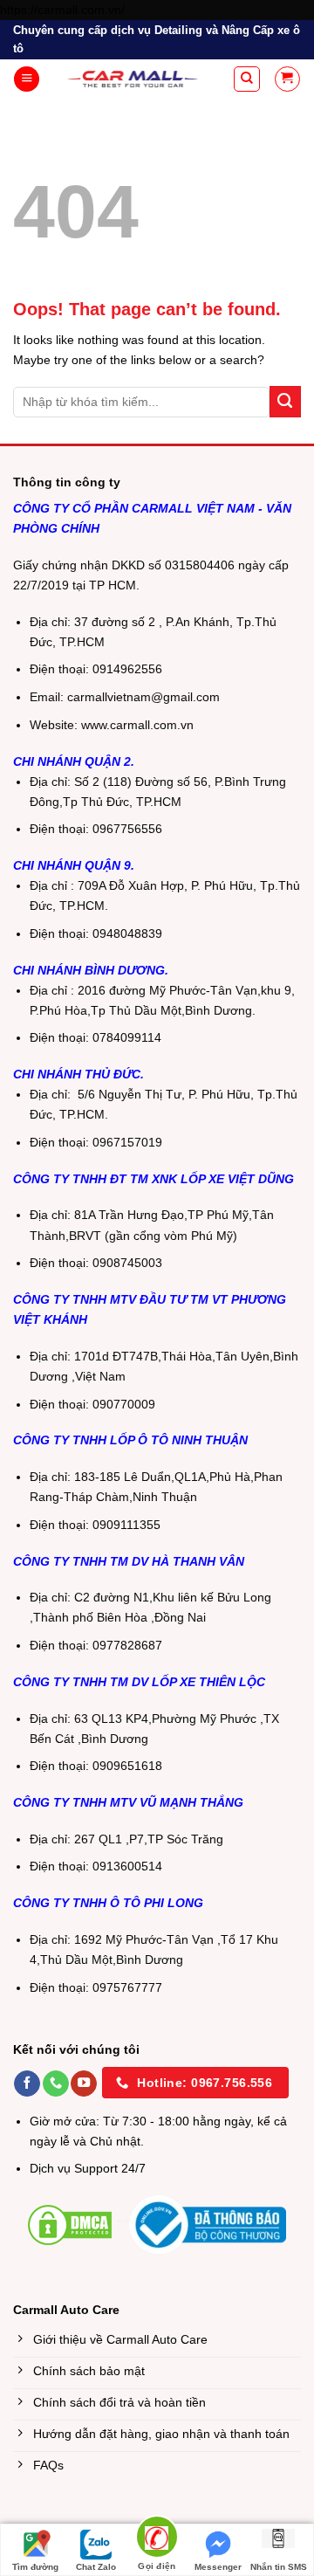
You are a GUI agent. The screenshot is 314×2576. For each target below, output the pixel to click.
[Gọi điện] (157, 2540)
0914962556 (127, 669)
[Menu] (27, 79)
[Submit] (285, 402)
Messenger (218, 2567)
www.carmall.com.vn (137, 725)
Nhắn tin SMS (279, 2567)
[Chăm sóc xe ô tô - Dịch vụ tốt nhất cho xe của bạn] (133, 79)
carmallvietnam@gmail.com (143, 697)
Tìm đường (35, 2567)
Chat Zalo (96, 2567)
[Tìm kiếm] (247, 79)
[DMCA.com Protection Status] (70, 2224)
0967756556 (127, 829)
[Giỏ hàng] (287, 79)
